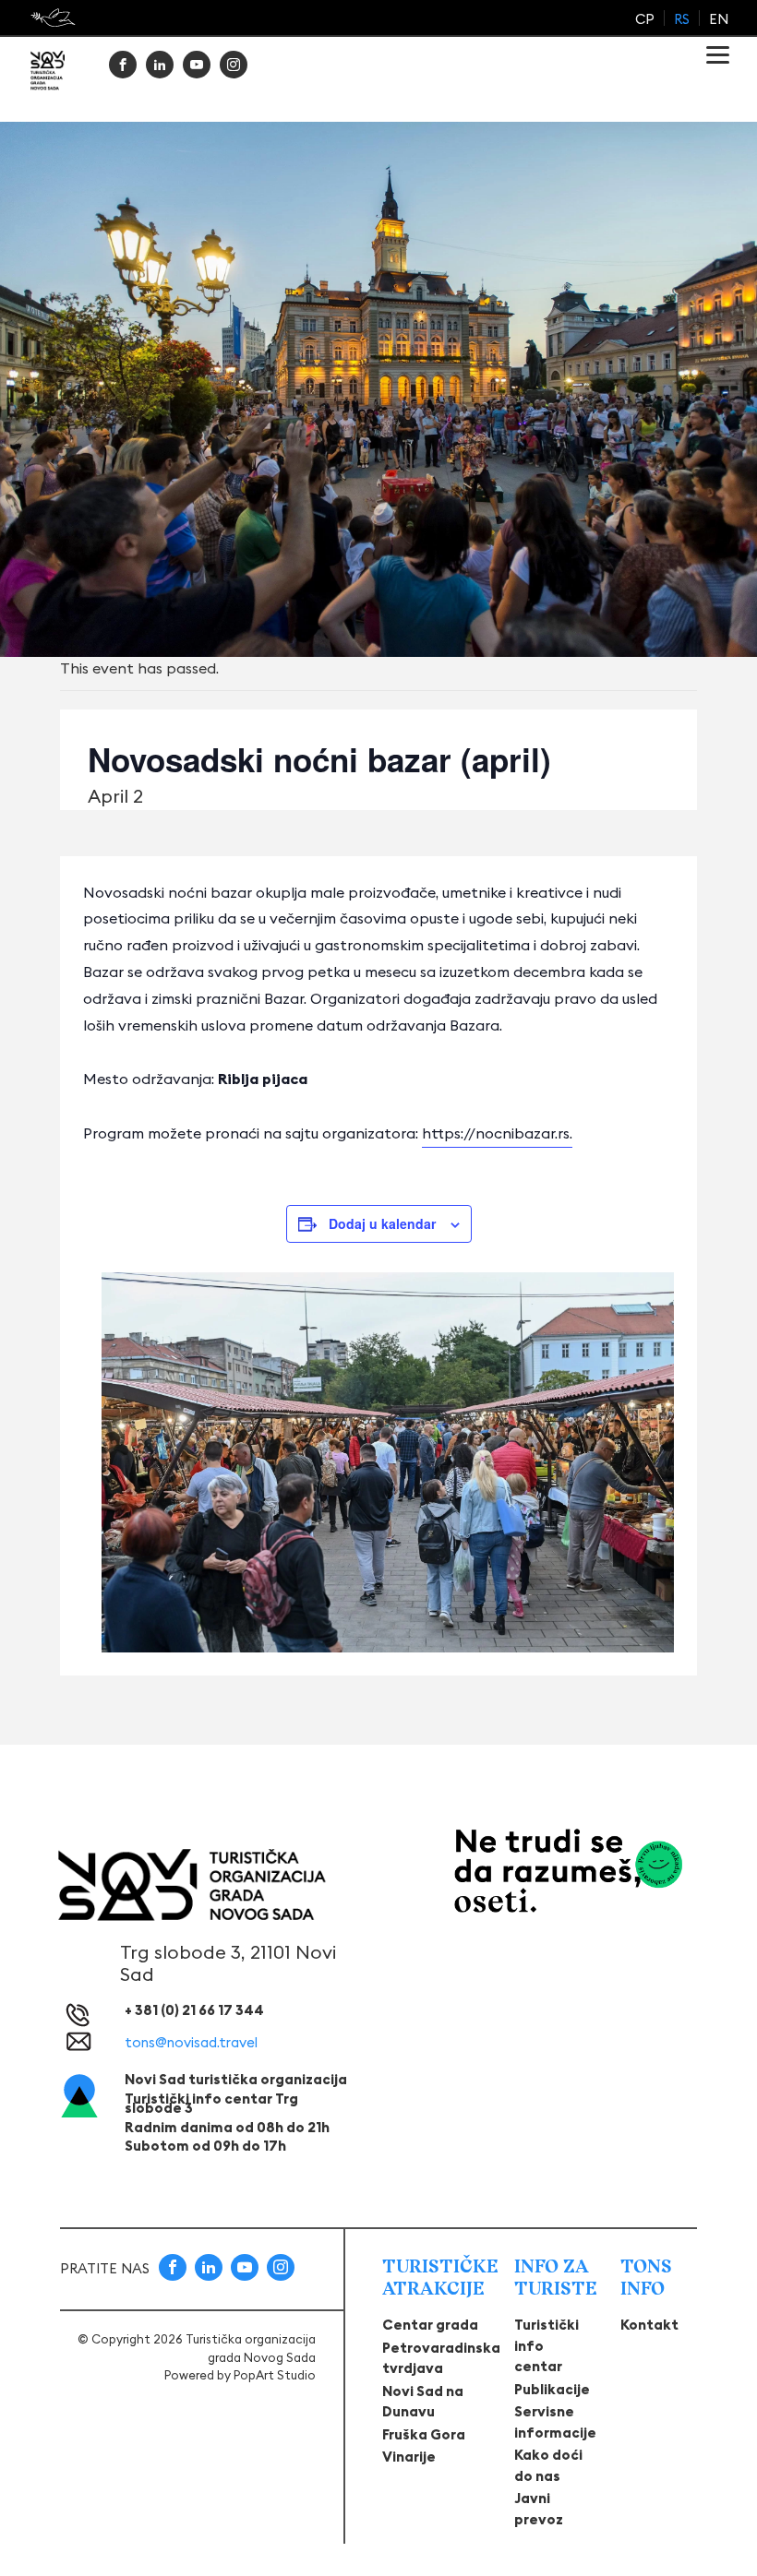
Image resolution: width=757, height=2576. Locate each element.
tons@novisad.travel (191, 2042)
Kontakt (649, 2325)
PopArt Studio (275, 2375)
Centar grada (430, 2325)
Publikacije (552, 2389)
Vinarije (409, 2457)
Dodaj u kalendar (382, 1223)
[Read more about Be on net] (55, 18)
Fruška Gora (424, 2434)
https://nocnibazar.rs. (497, 1133)
